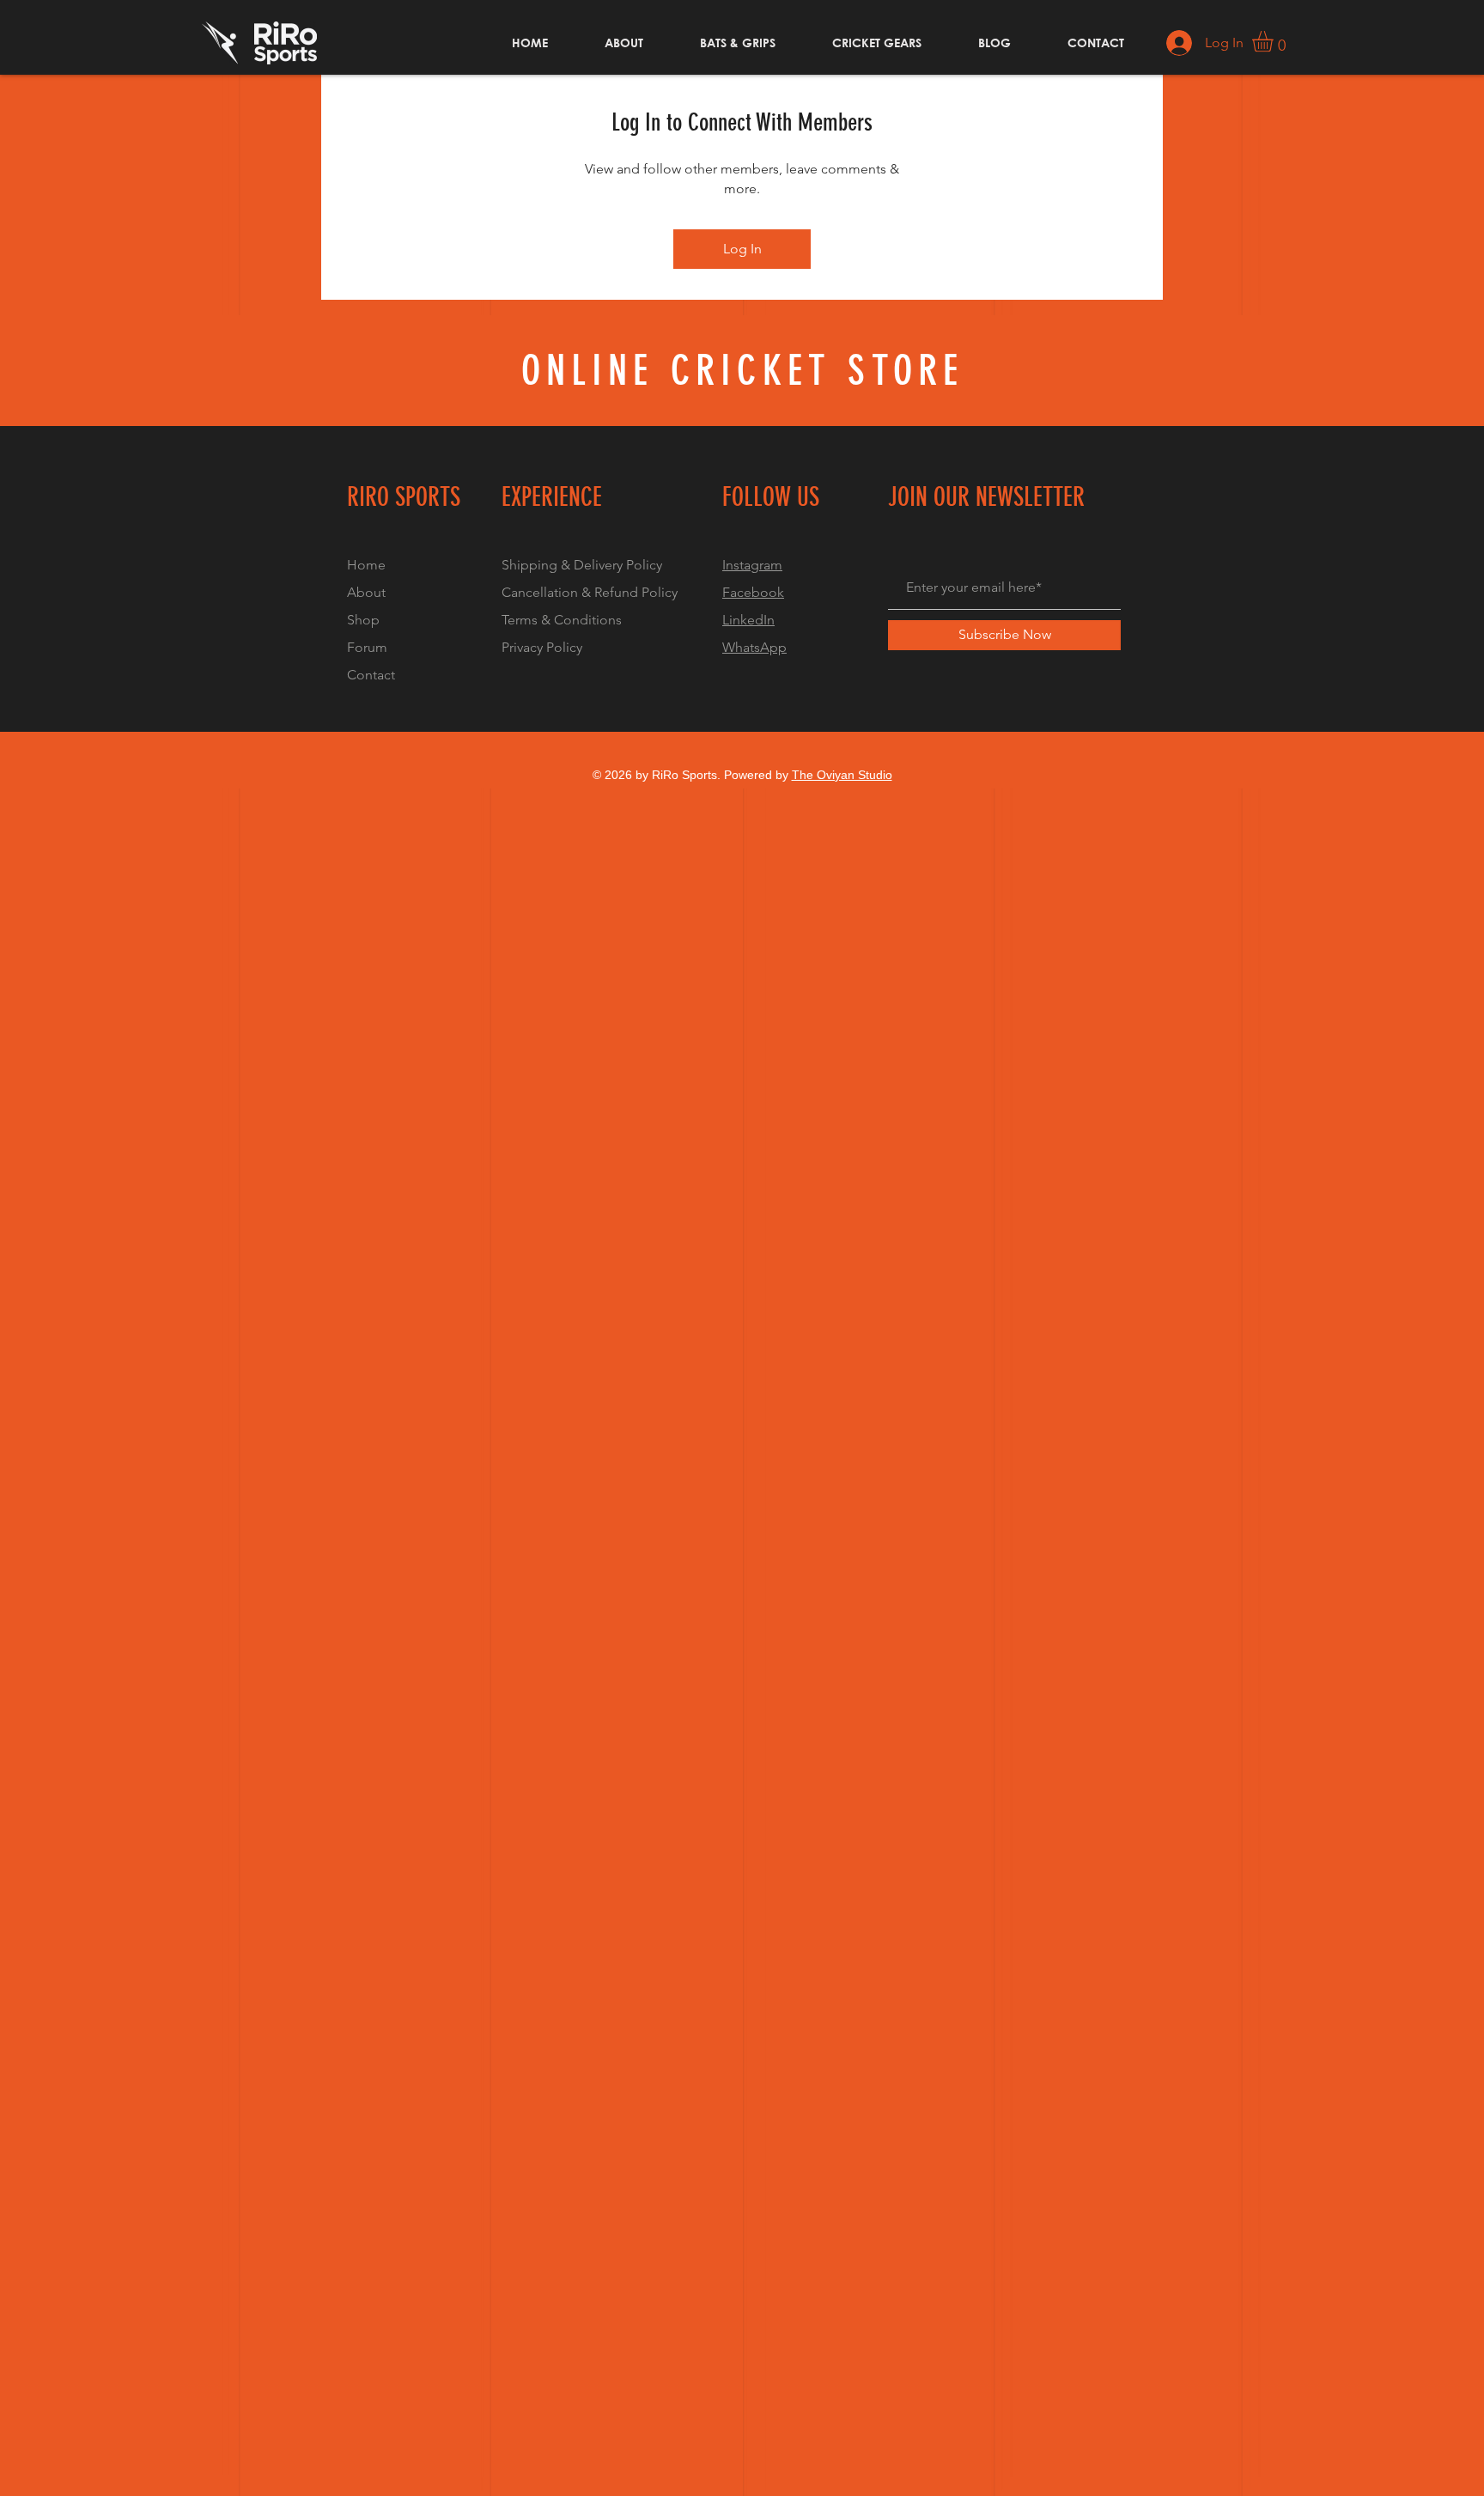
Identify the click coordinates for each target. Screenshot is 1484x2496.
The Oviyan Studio (842, 775)
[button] (1275, 41)
